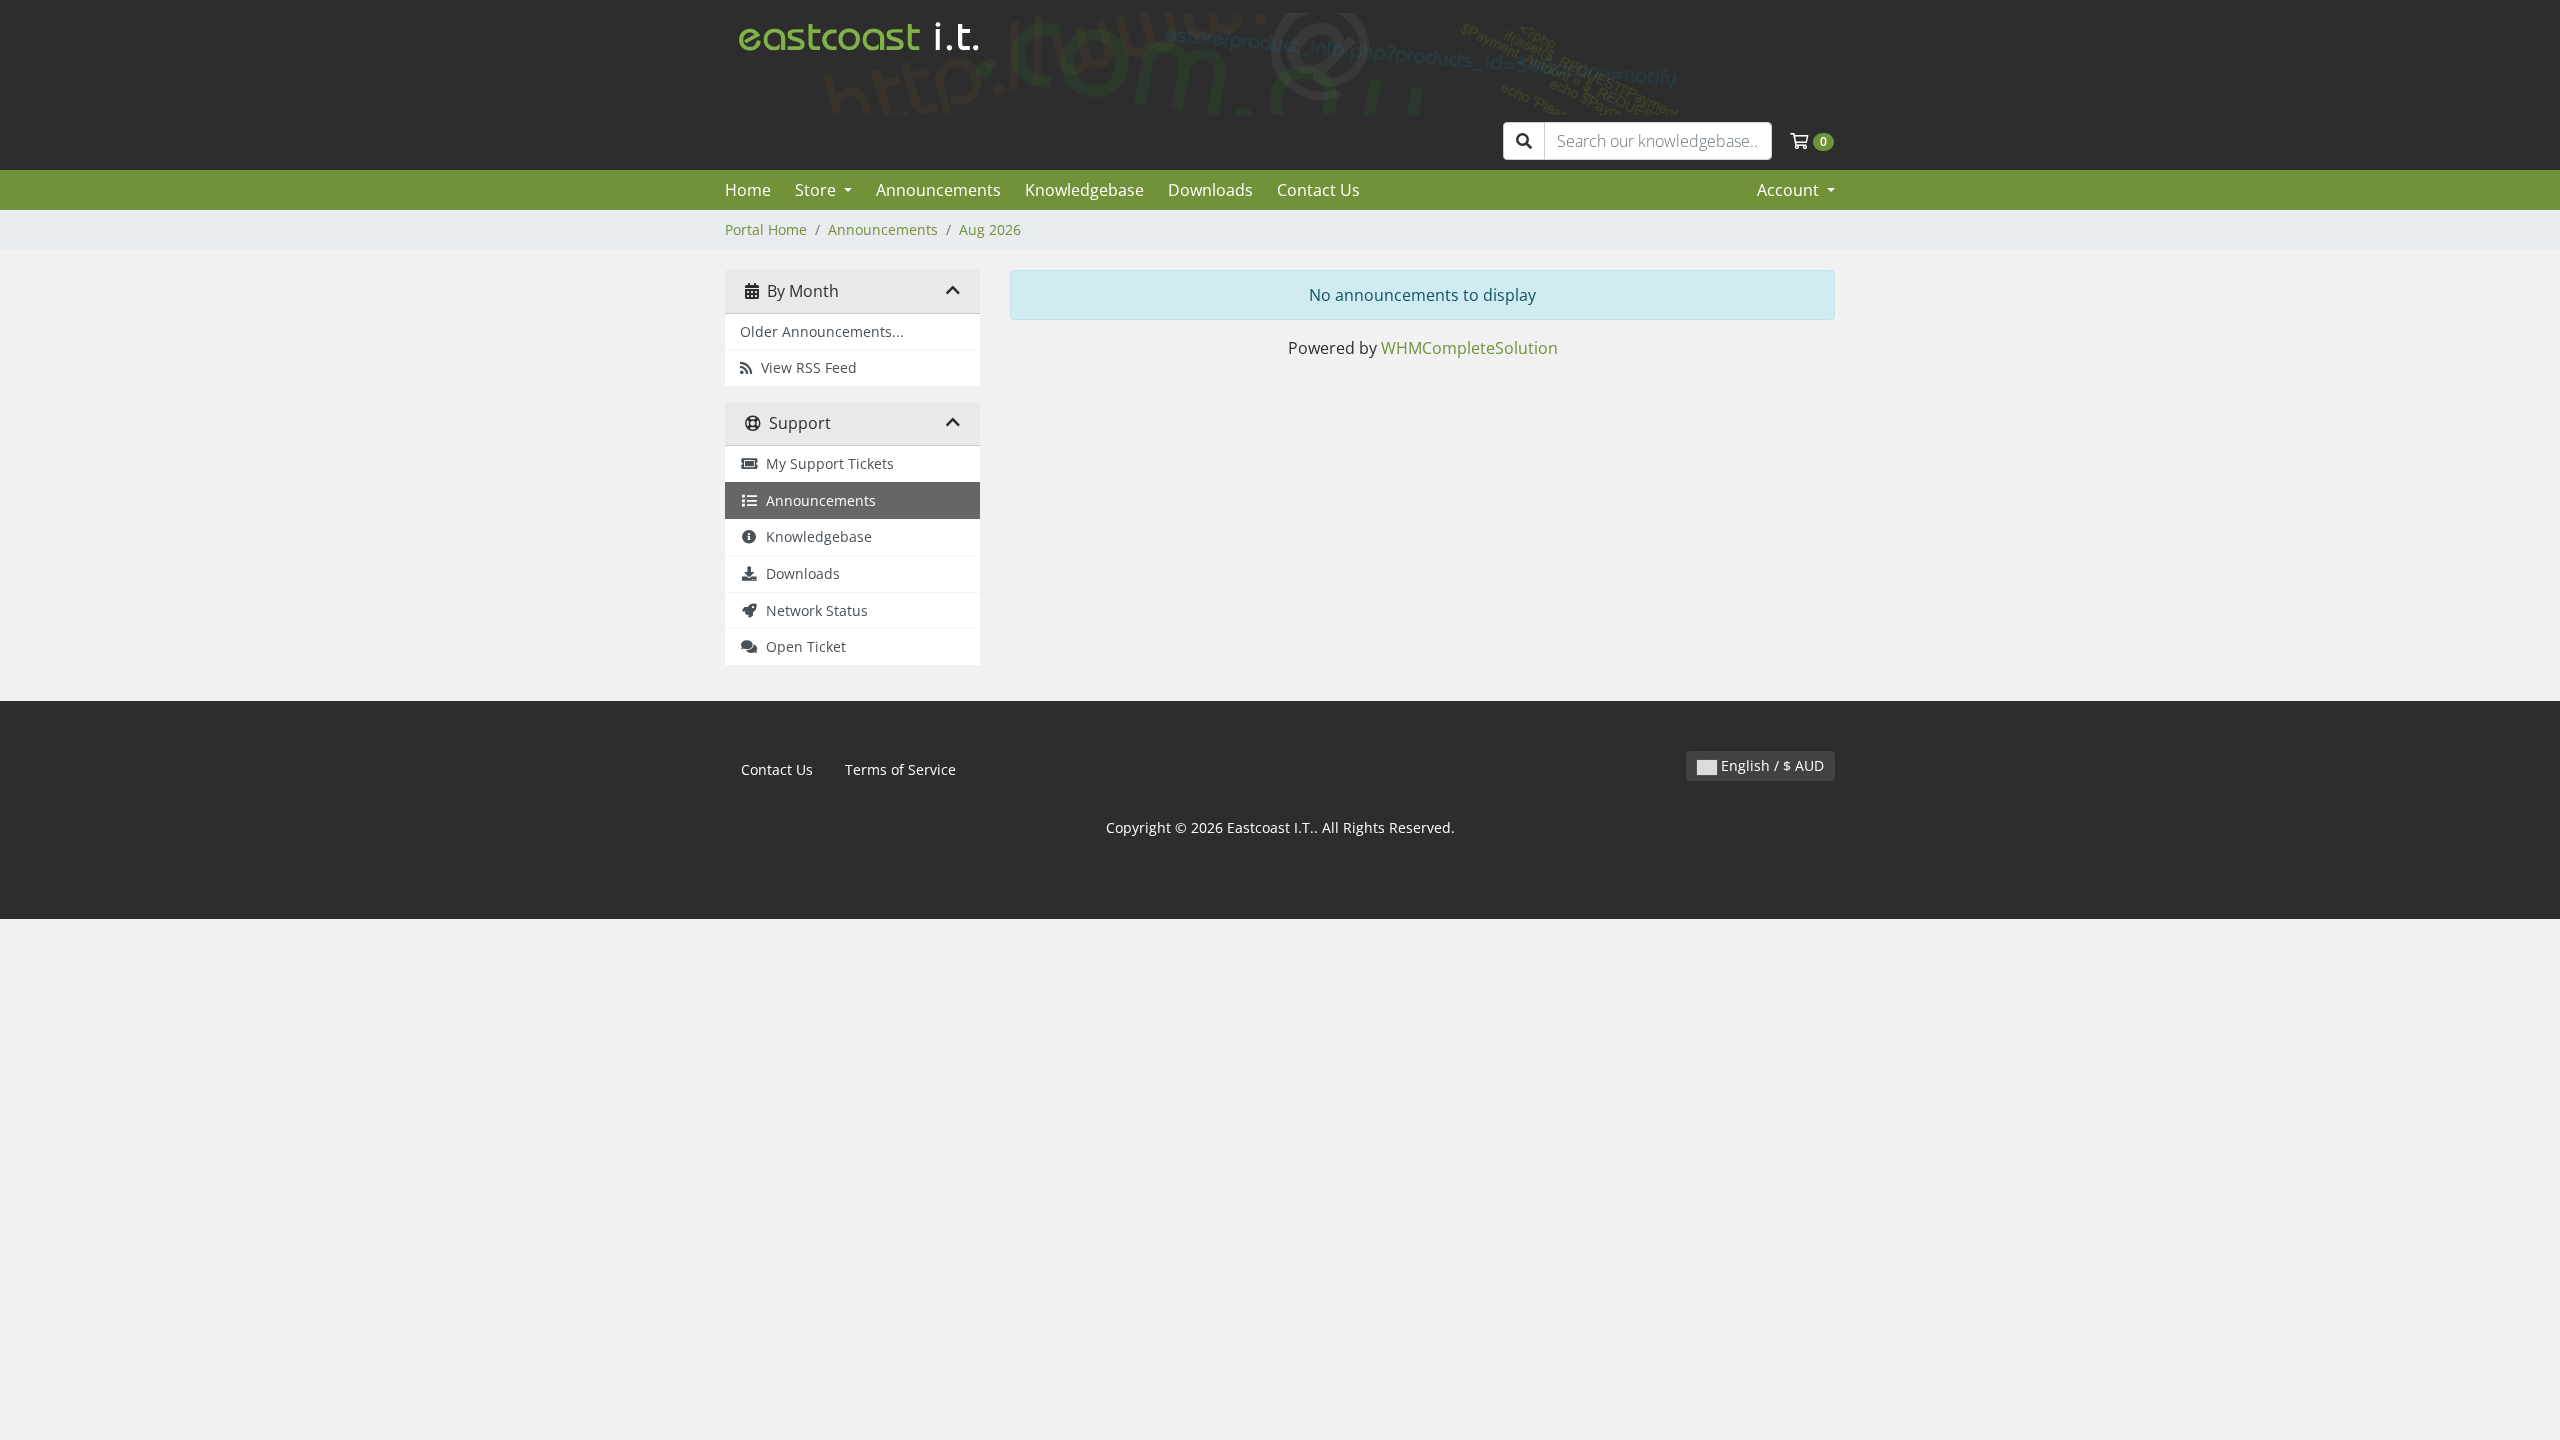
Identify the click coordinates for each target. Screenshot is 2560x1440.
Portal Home (766, 229)
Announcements (938, 190)
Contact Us (1318, 190)
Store (817, 190)
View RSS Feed (805, 367)
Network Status (813, 610)
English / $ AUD (1770, 765)
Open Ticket (802, 646)
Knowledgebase (1084, 190)
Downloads (1210, 190)
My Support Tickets (826, 463)
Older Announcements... (822, 331)
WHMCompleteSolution (1469, 348)
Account (1790, 190)
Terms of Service (900, 769)
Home (748, 190)
